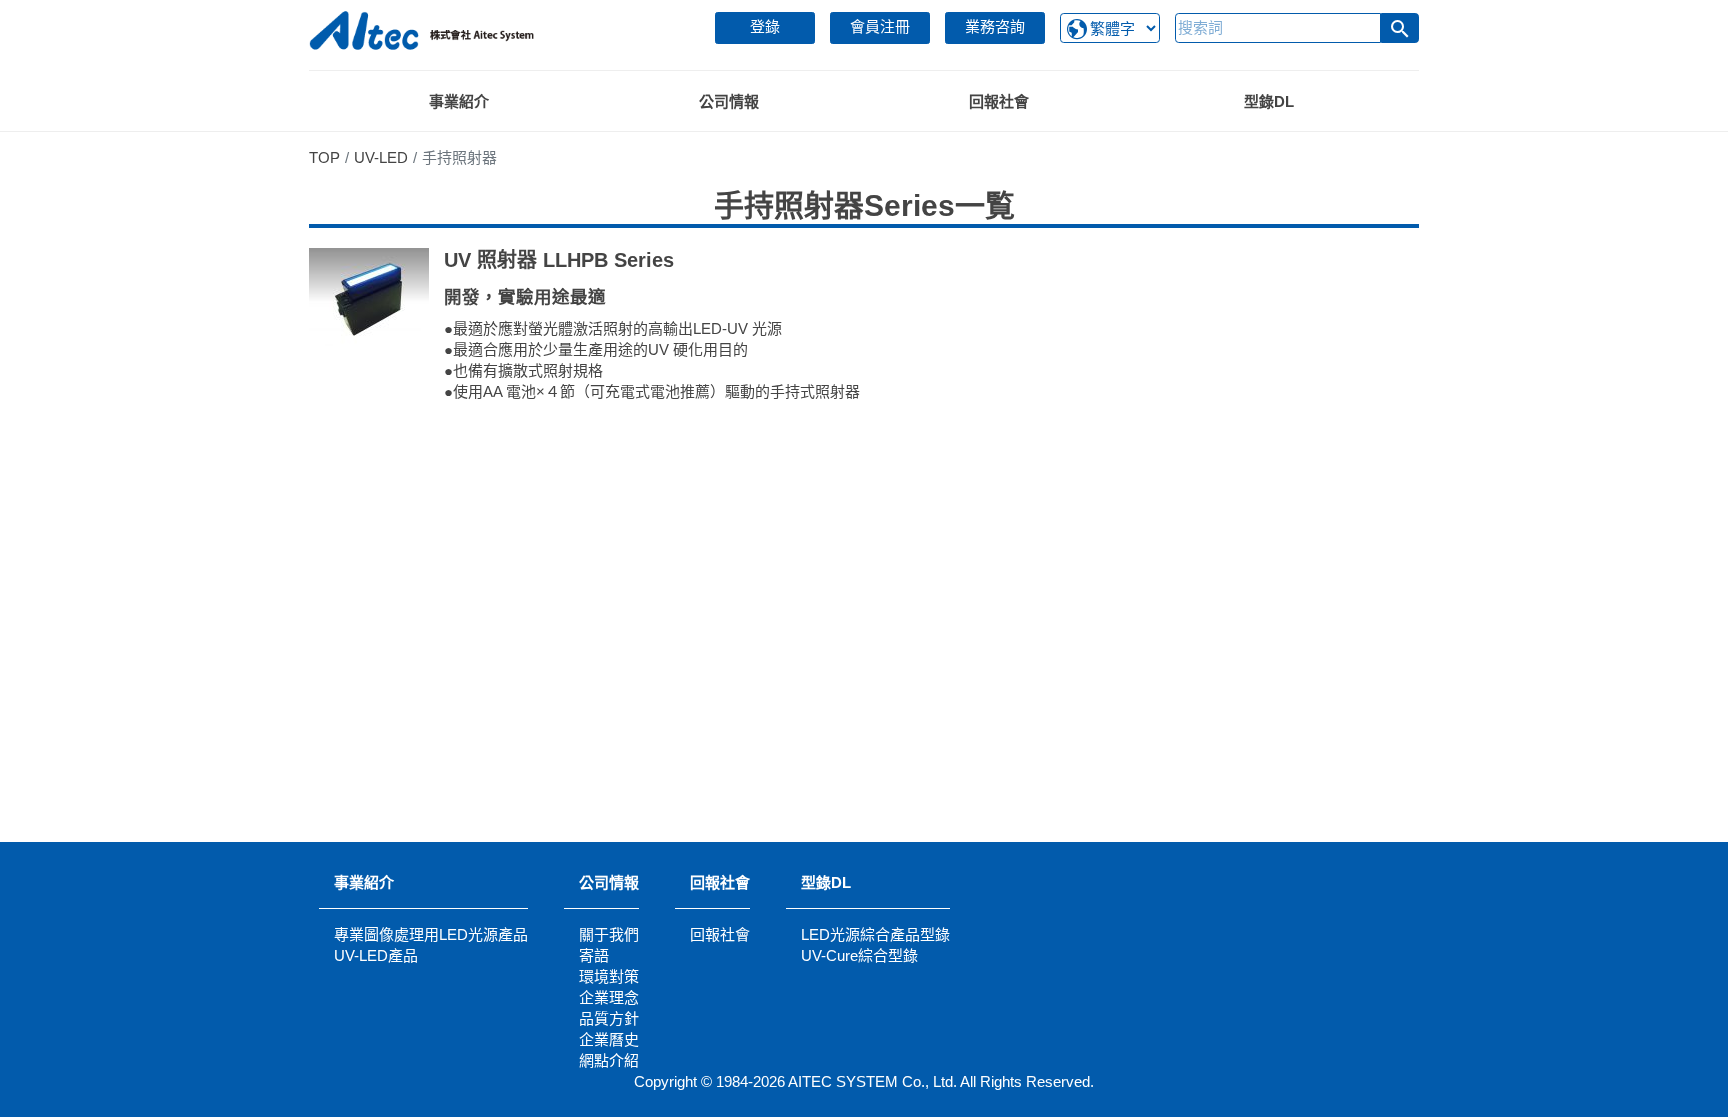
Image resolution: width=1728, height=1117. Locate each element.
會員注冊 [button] (880, 26)
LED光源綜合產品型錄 (875, 934)
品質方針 (609, 1018)
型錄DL (826, 882)
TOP (324, 157)
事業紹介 (364, 882)
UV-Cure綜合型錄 (859, 955)
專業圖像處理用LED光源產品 (431, 934)
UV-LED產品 (376, 955)
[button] (1400, 28)
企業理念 (609, 997)
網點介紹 (609, 1060)
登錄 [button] (765, 26)
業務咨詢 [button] (995, 26)
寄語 (594, 955)
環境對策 (609, 976)
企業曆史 (609, 1039)
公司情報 (609, 882)
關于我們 (609, 934)
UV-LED (381, 157)
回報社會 (720, 882)
